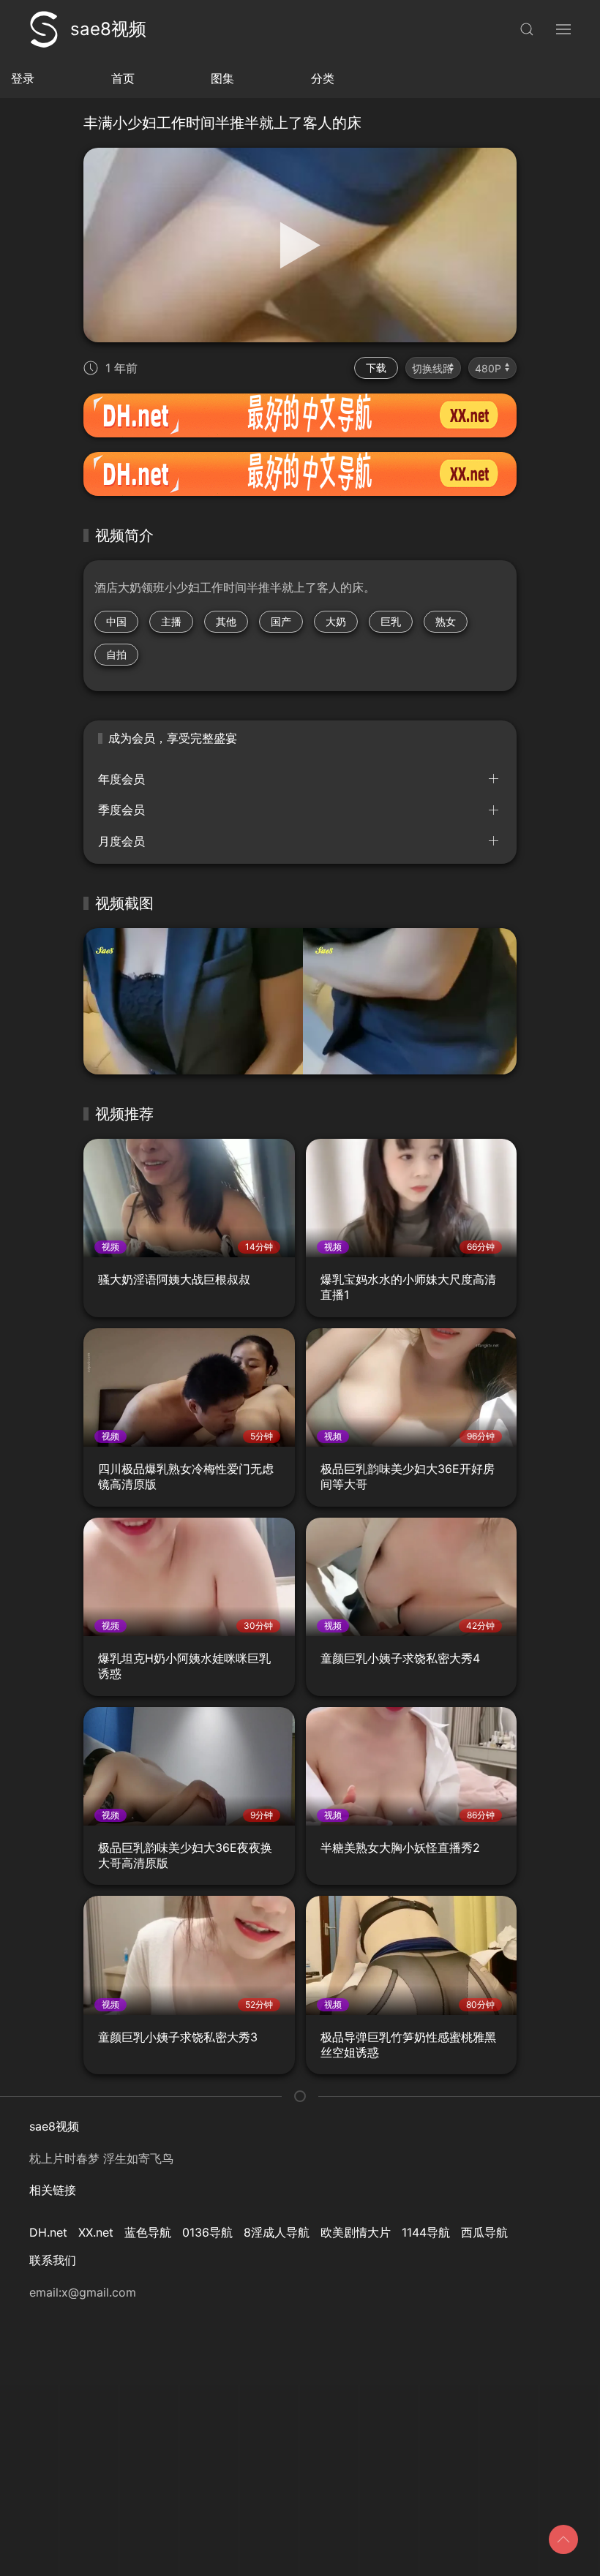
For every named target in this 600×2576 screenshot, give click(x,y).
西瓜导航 (484, 2232)
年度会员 (121, 779)
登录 (23, 78)
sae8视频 (108, 29)
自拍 (116, 654)
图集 (222, 78)
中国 (116, 621)
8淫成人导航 (277, 2232)
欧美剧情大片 (356, 2232)
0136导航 (207, 2232)
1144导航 (426, 2232)
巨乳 (391, 621)
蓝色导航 (148, 2232)
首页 (123, 78)
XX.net (96, 2232)
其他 (226, 621)
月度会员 (121, 841)
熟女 (446, 621)
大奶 (336, 621)
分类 (323, 78)
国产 (281, 621)
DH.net (48, 2232)
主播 (171, 621)
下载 (376, 368)
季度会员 (121, 810)
